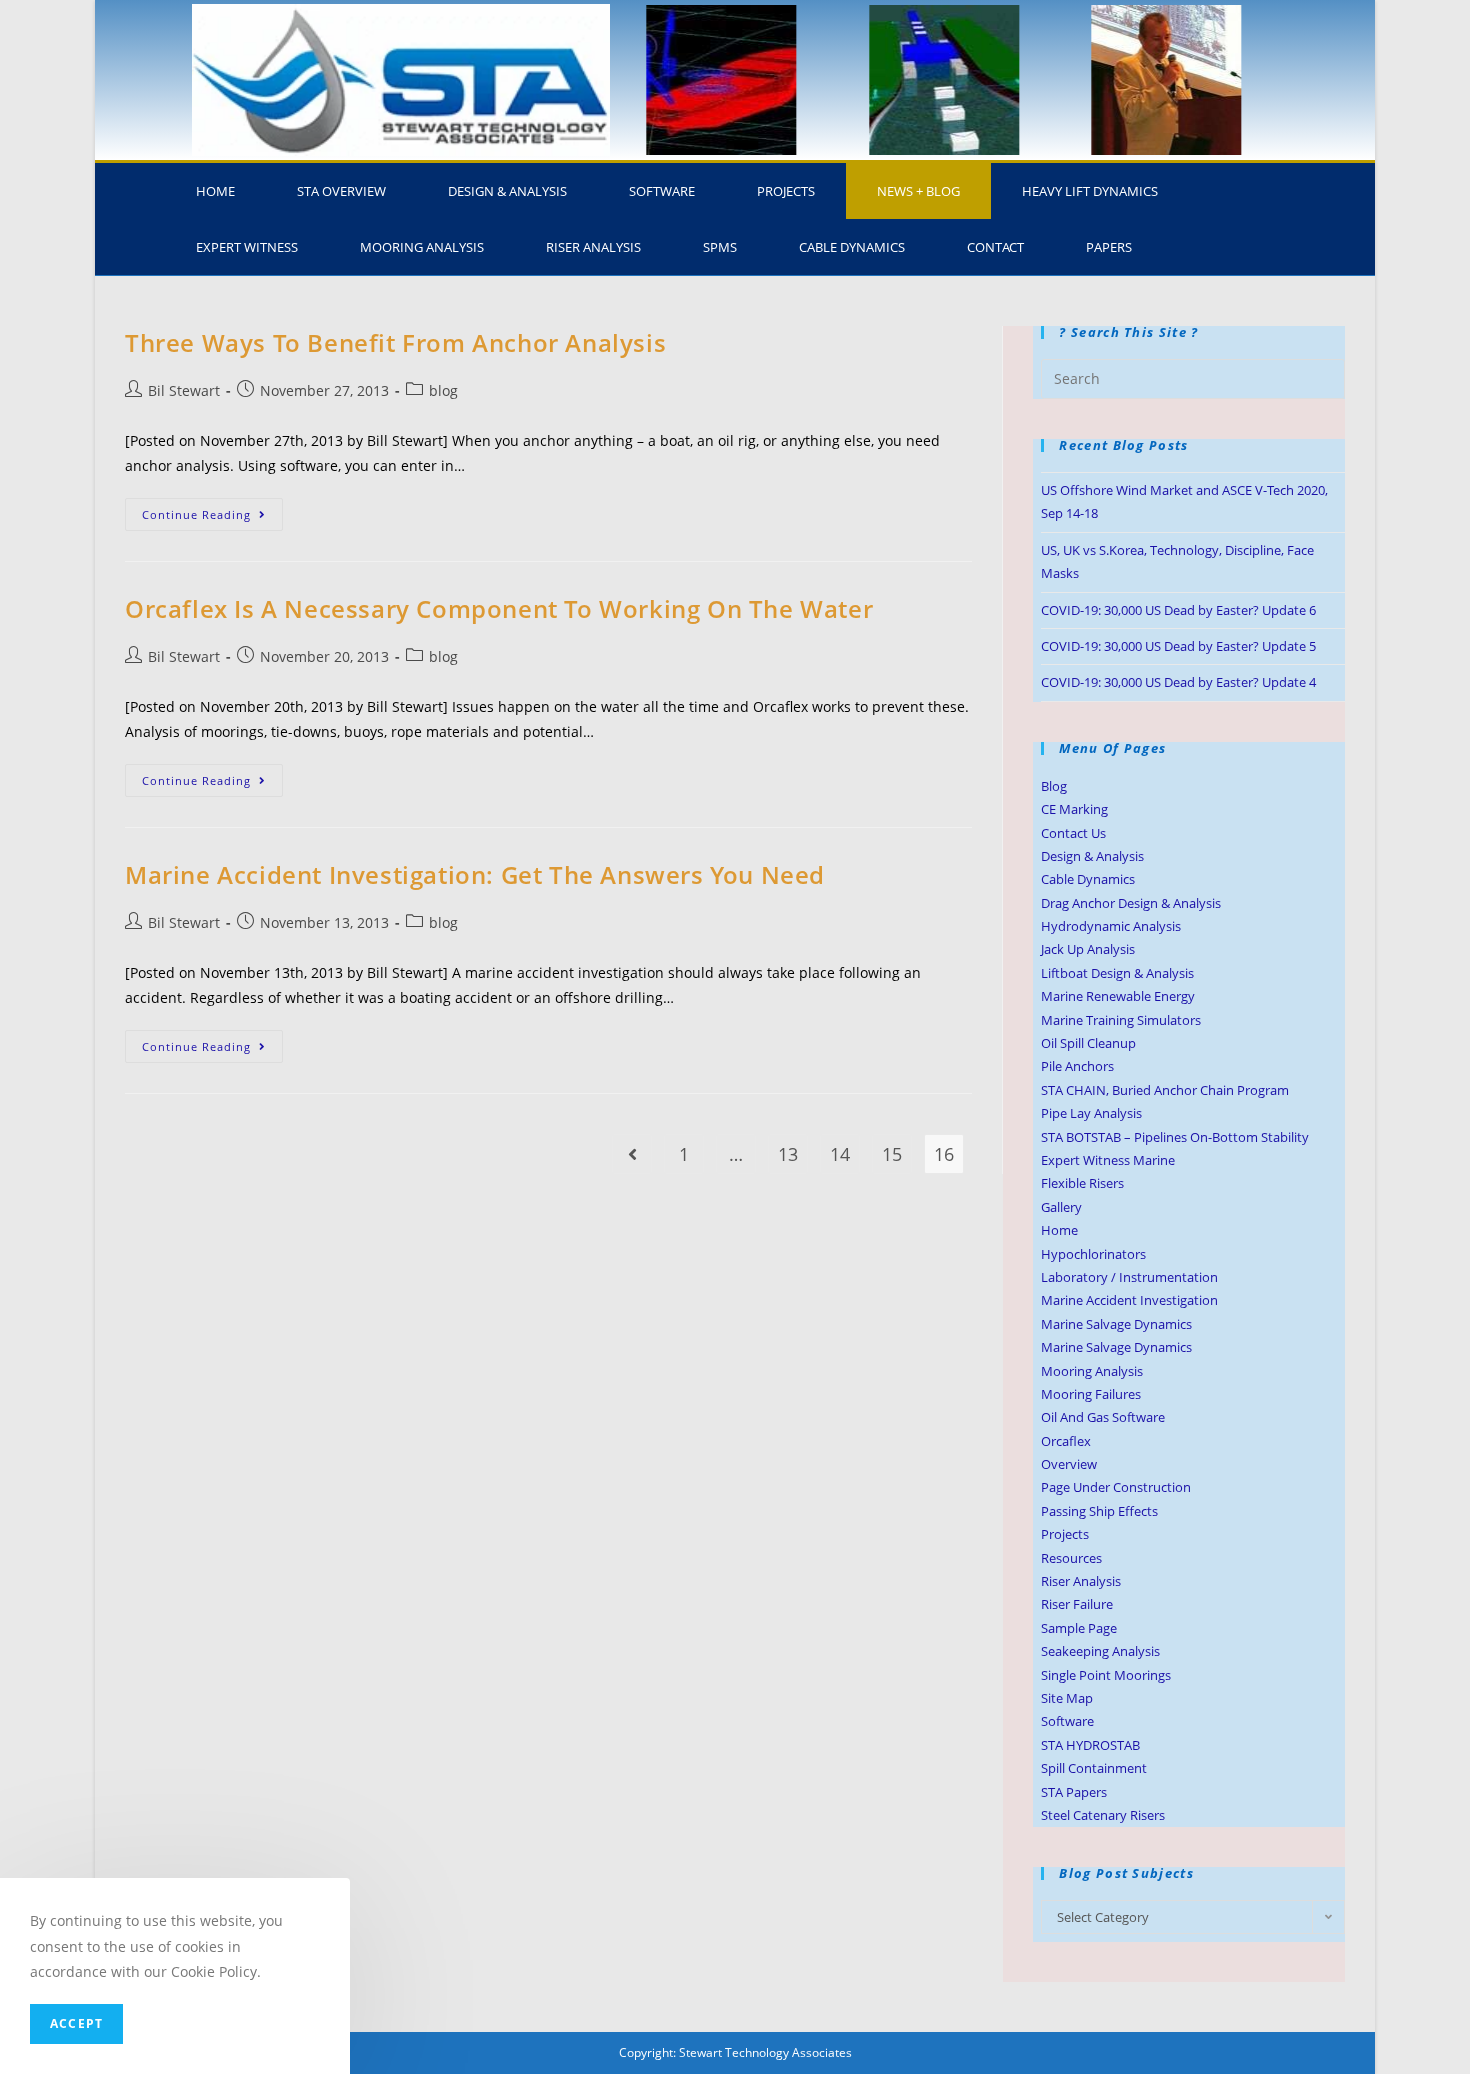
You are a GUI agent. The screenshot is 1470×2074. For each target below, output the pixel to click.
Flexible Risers (1082, 1183)
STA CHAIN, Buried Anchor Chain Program (1165, 1090)
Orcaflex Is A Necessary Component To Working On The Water (499, 608)
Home (215, 191)
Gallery (1061, 1207)
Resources (1071, 1558)
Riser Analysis (593, 247)
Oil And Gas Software (1103, 1417)
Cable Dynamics (852, 247)
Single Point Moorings (1106, 1675)
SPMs (720, 247)
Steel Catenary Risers (1103, 1815)
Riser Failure (1077, 1604)
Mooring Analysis (422, 247)
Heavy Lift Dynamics (1090, 191)
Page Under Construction (1116, 1487)
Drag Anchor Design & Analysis (1131, 903)
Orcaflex (1066, 1441)
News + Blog (918, 191)
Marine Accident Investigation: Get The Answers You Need (475, 874)
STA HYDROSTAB (1090, 1745)
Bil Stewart (184, 390)
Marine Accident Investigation (1129, 1300)
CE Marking (1074, 809)
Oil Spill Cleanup (1088, 1043)
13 (788, 1154)
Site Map (1067, 1698)
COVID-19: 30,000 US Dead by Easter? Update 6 (1178, 610)
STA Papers (1074, 1792)
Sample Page (1079, 1628)
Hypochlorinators (1093, 1254)
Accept (76, 2023)
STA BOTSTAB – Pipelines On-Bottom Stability (1175, 1137)
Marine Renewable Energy (1118, 996)
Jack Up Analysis (1088, 949)
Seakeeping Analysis (1100, 1651)
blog (443, 390)
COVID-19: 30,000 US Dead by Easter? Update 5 (1178, 646)
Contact (995, 247)
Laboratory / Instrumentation (1129, 1277)
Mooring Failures (1091, 1394)
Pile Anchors (1077, 1066)
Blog (1054, 786)
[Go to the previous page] (632, 1154)
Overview (1069, 1464)
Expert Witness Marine (1108, 1160)
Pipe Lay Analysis (1091, 1113)
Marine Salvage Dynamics (1116, 1324)
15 (892, 1154)
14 (840, 1154)
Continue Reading (212, 510)
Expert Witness (247, 247)
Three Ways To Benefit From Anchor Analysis (395, 342)
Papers (1109, 247)
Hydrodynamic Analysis (1111, 926)
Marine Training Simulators (1121, 1020)
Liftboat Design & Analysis (1117, 973)
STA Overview (341, 191)
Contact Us (1073, 833)
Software (662, 191)
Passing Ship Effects (1099, 1511)
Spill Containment (1094, 1768)
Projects (786, 191)
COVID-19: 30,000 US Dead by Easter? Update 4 (1178, 682)
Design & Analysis (507, 191)
